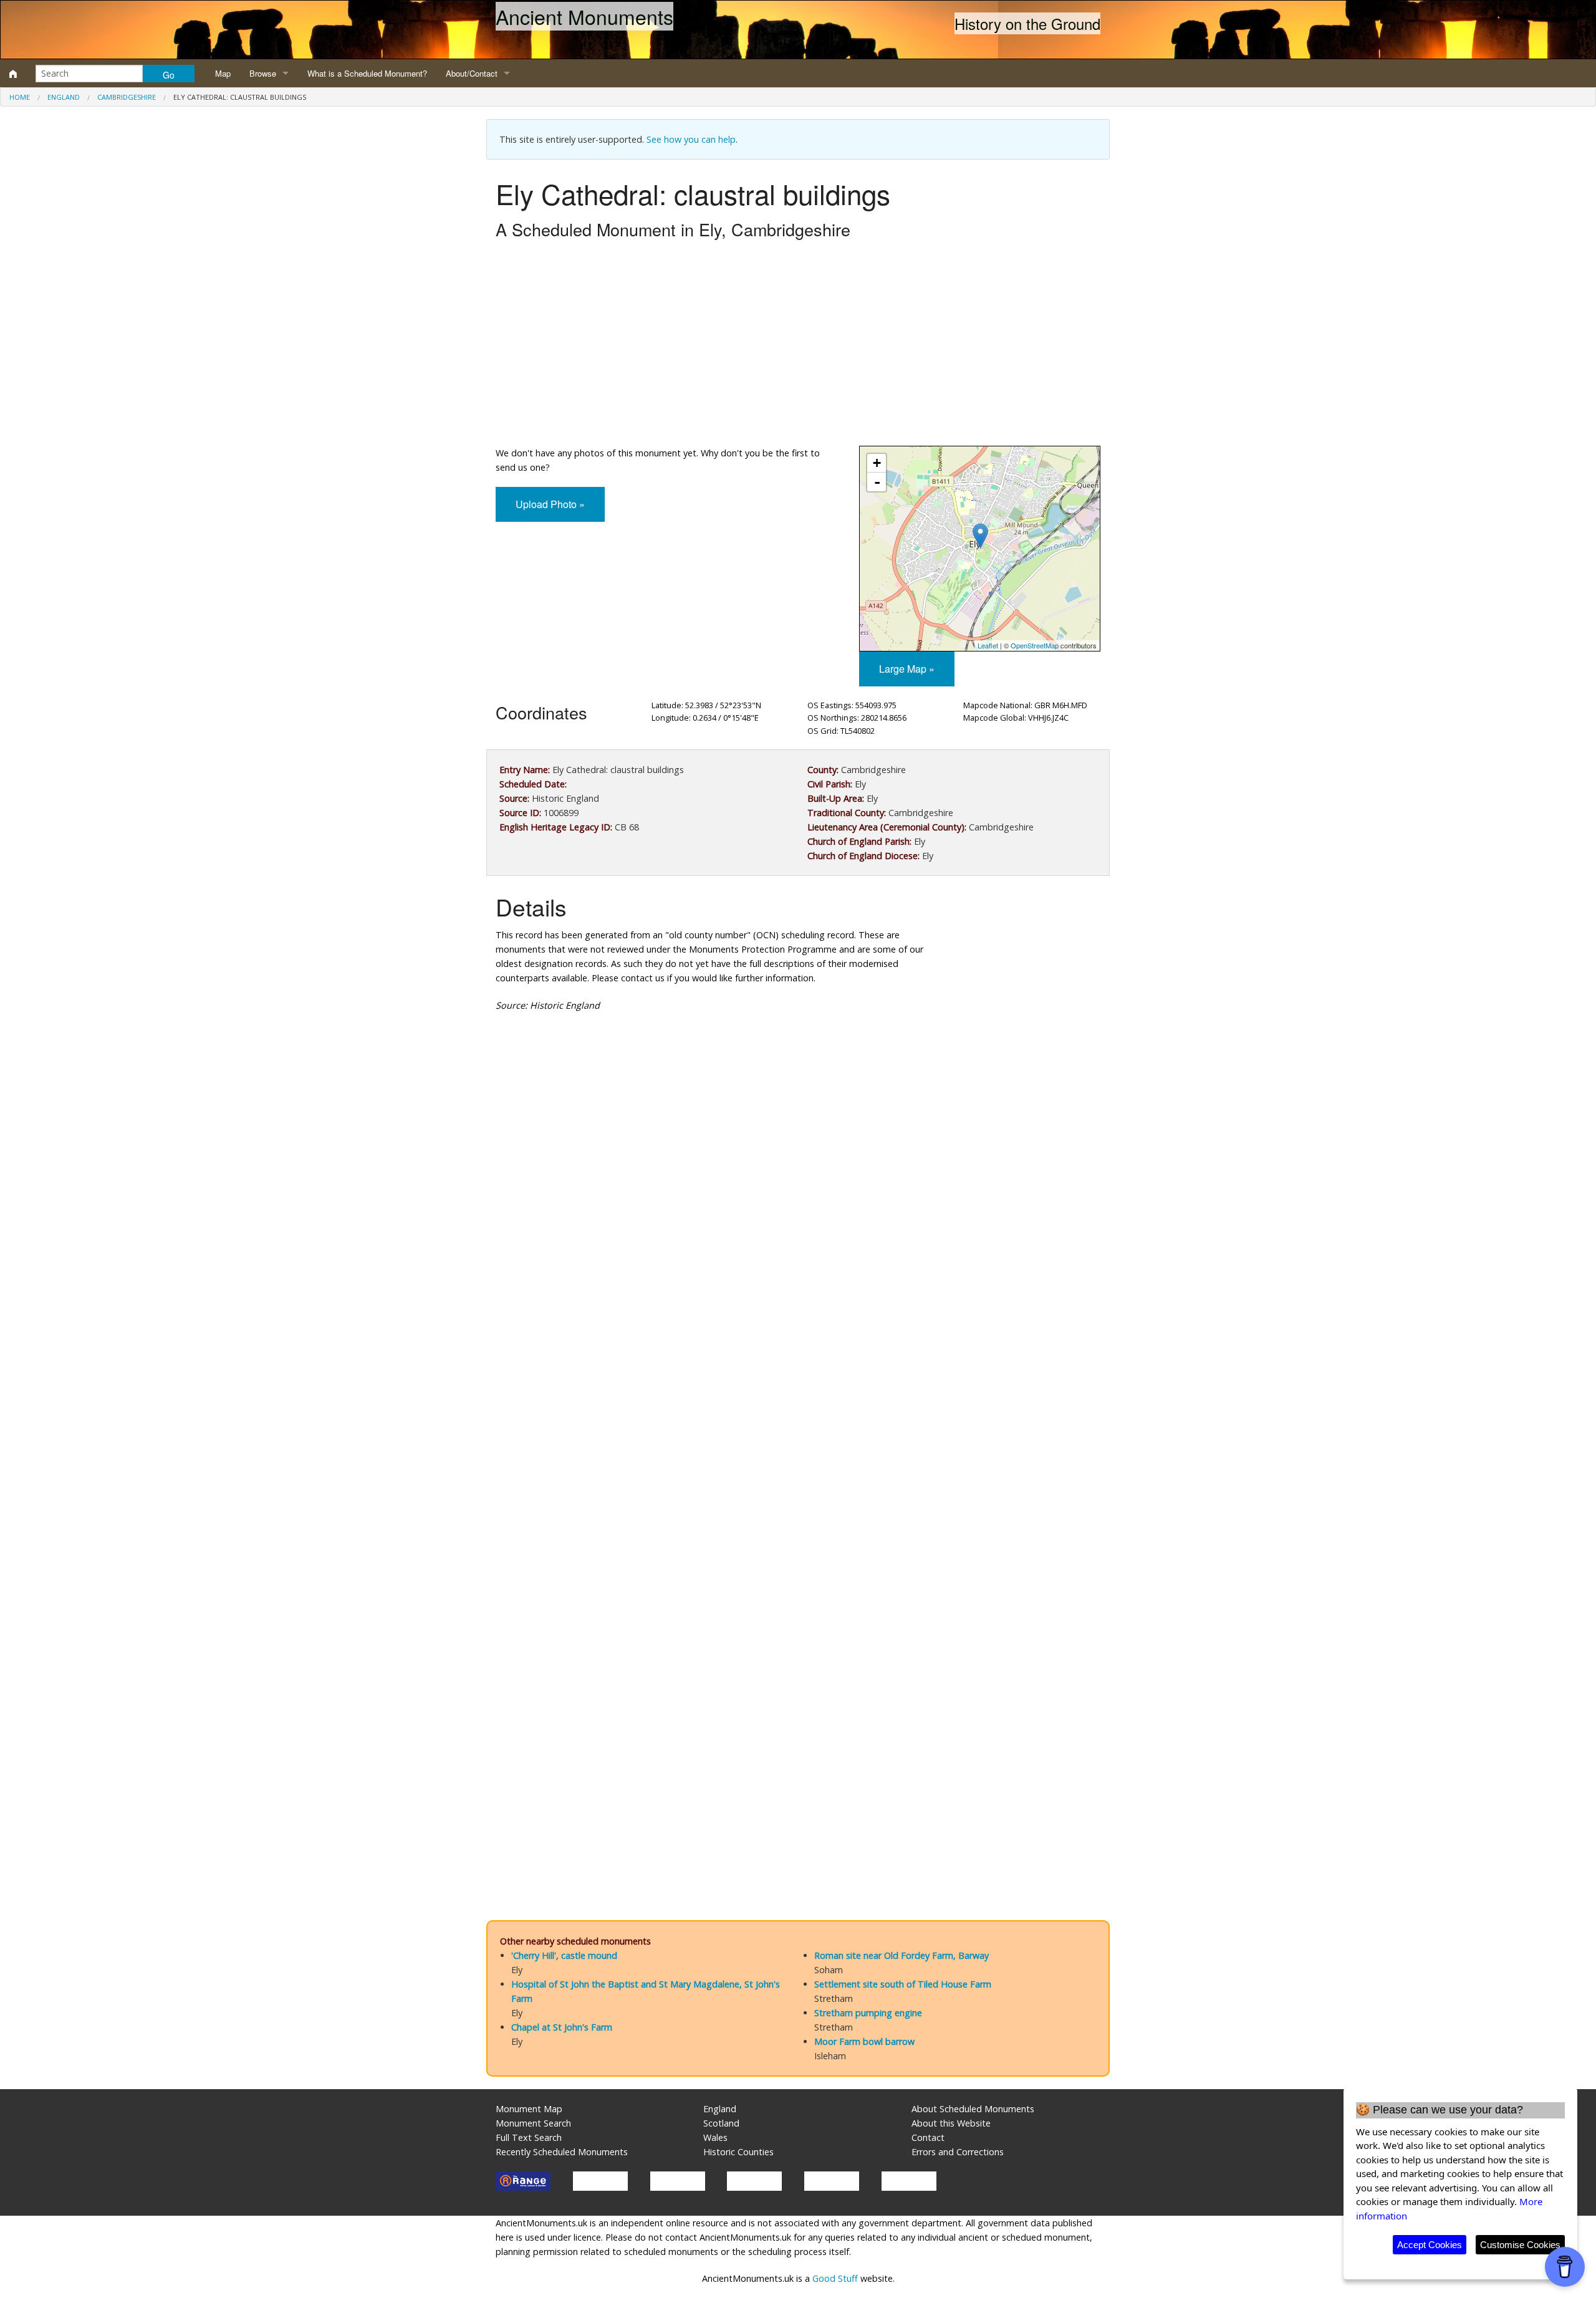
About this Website (951, 2123)
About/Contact (472, 73)
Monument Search (533, 2123)
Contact (928, 2137)
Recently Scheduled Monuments (562, 2152)
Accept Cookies (1430, 2245)
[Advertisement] (798, 346)
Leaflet (988, 645)
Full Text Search (529, 2137)
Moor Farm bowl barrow (864, 2041)
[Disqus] (798, 1395)
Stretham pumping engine (868, 2013)
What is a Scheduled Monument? (367, 73)
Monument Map (529, 2109)
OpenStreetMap (1035, 645)
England (64, 97)
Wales (715, 2137)
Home (20, 97)
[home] (13, 74)
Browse (263, 73)
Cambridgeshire (127, 97)
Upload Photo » (550, 504)
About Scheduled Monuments (973, 2109)
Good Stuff (835, 2278)
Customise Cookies (1520, 2245)
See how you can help (691, 139)
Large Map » (907, 669)
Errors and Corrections (958, 2152)
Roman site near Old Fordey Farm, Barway (901, 1955)
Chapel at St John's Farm (562, 2027)
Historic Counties (738, 2152)
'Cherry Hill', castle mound (564, 1955)
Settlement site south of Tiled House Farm (903, 1984)
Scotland (721, 2123)
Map (223, 73)
